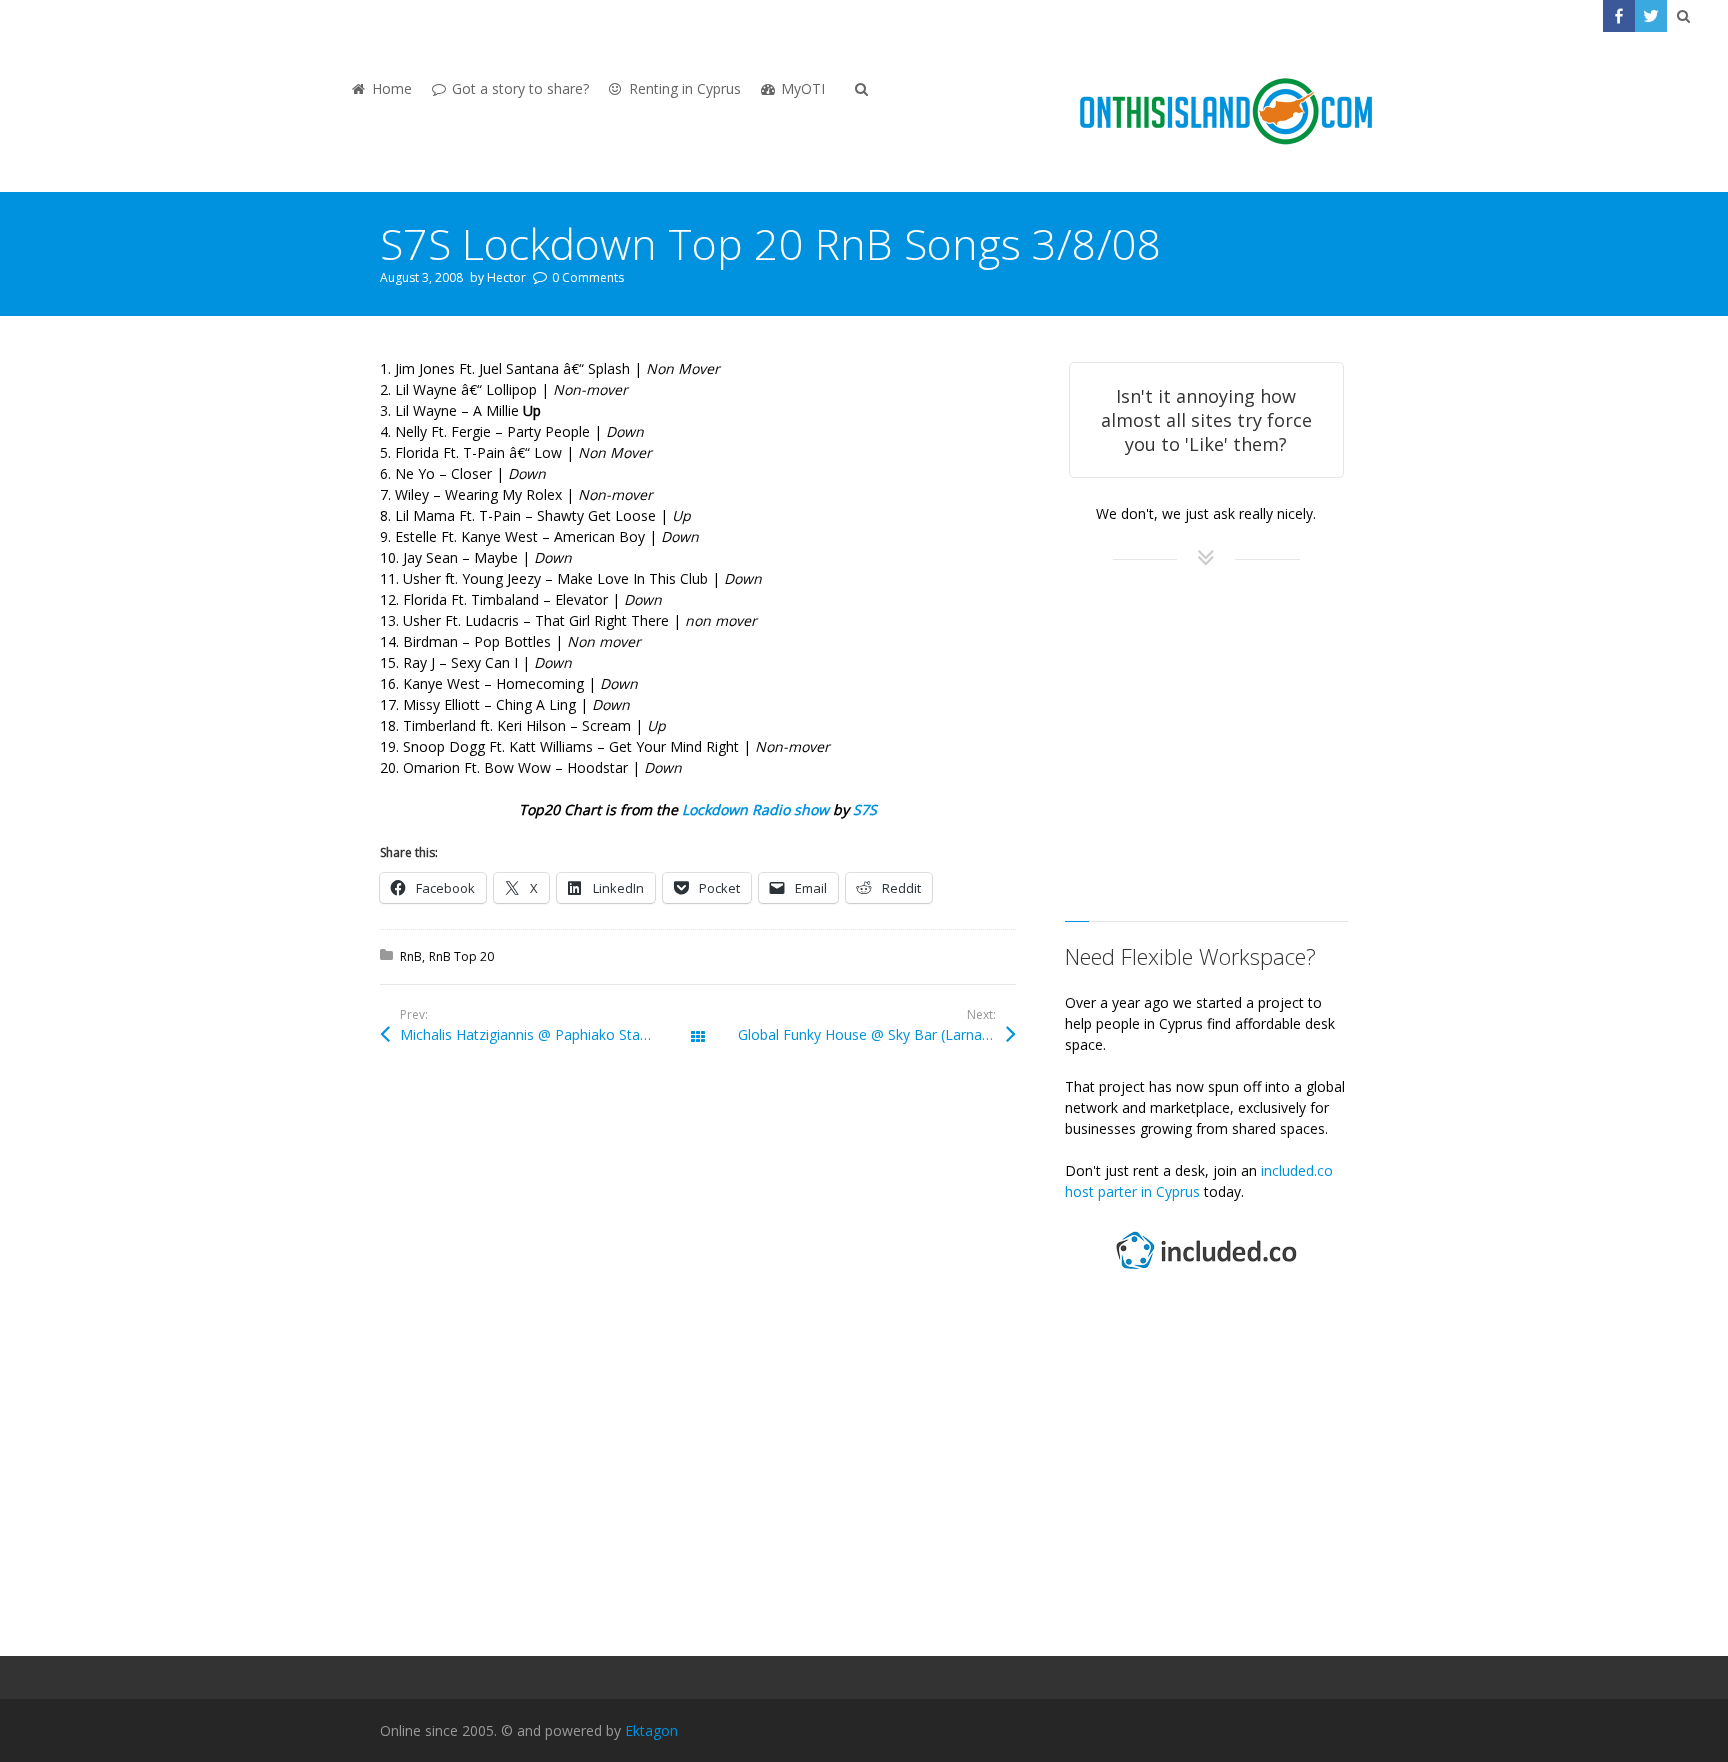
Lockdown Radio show (755, 809)
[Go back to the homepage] (1226, 112)
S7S (865, 809)
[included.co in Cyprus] (1206, 1271)
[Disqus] (698, 1359)
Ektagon (651, 1730)
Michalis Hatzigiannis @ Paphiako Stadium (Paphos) (549, 1034)
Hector (506, 277)
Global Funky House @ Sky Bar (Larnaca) (870, 1034)
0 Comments (588, 277)
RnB (411, 956)
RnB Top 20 (461, 956)
